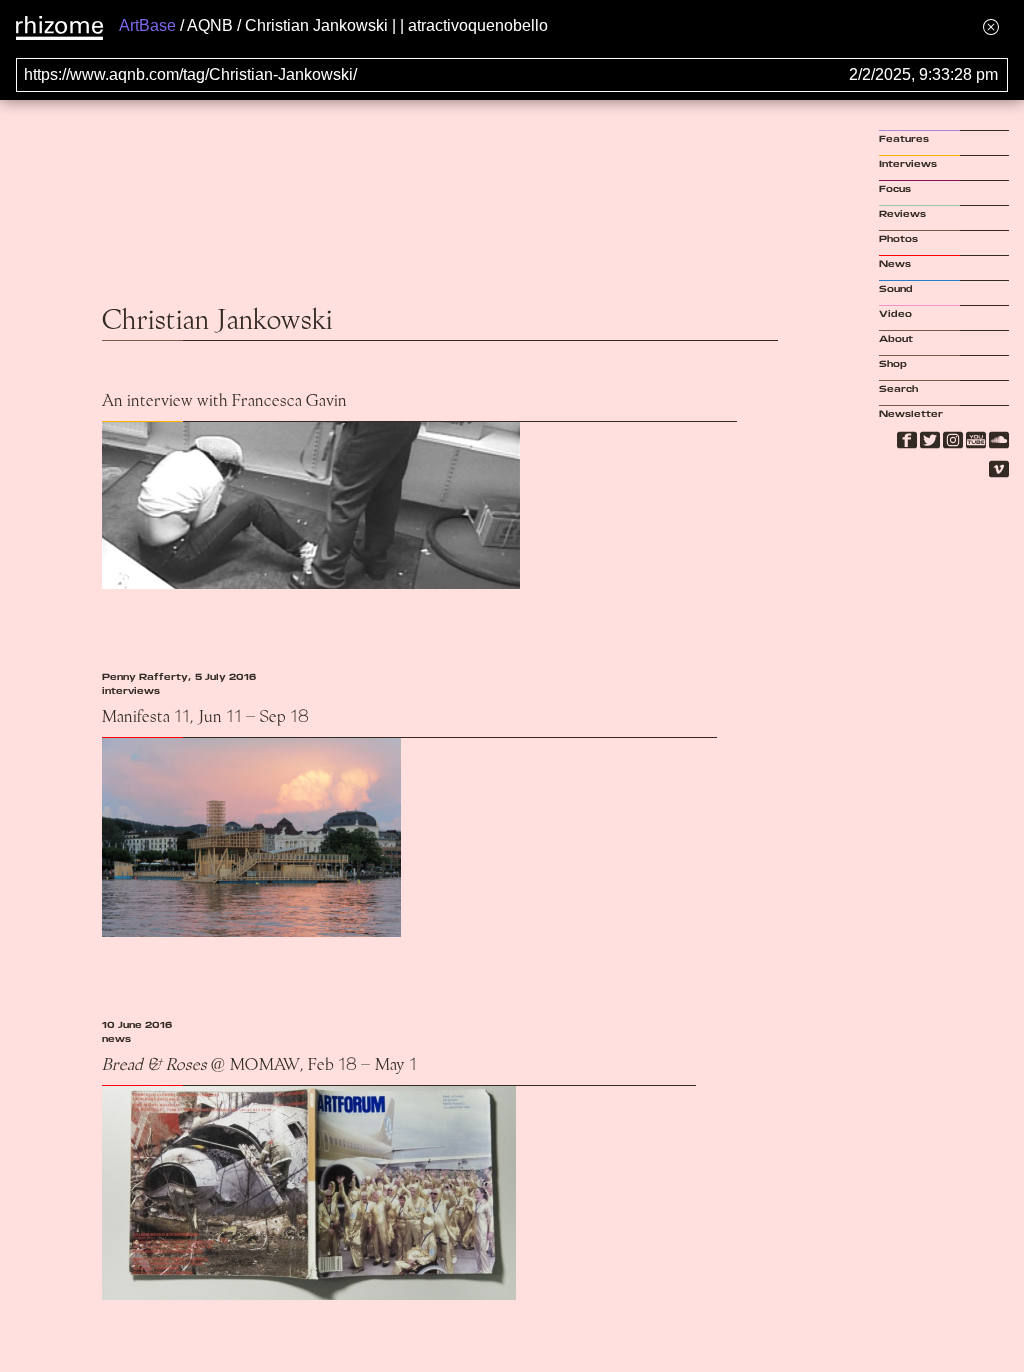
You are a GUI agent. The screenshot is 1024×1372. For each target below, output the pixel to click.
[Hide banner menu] (991, 26)
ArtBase (147, 25)
